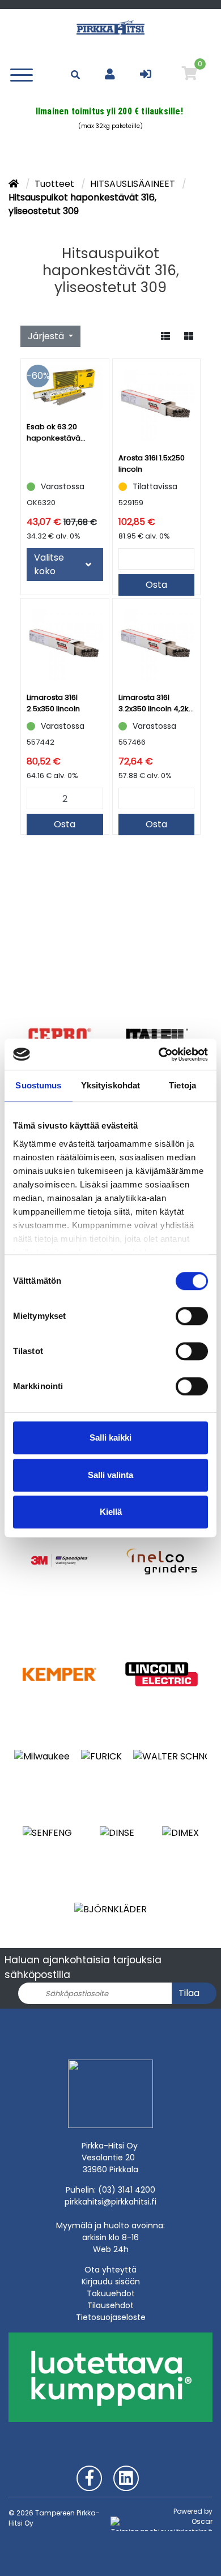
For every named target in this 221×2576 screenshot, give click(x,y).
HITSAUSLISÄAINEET (134, 184)
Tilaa (189, 1993)
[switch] (192, 1316)
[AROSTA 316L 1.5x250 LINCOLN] (157, 403)
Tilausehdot (110, 2305)
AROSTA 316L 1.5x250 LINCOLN (152, 463)
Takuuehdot (111, 2293)
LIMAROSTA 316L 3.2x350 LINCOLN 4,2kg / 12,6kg (156, 703)
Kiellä (111, 1512)
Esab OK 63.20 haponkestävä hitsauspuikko (54, 433)
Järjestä (47, 336)
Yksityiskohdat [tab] (110, 1085)
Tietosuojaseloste (111, 2317)
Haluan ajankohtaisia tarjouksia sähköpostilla (83, 1967)
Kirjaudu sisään (111, 2282)
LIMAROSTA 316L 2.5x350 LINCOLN (53, 703)
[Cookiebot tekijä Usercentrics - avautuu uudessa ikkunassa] (159, 1054)
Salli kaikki (110, 1437)
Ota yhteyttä (110, 2270)
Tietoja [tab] (182, 1085)
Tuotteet (56, 184)
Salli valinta (110, 1475)
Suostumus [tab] (38, 1085)
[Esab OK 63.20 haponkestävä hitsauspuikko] (65, 387)
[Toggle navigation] (24, 74)
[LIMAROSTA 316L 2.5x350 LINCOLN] (65, 642)
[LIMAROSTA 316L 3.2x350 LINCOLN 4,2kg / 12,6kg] (157, 642)
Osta (156, 585)
